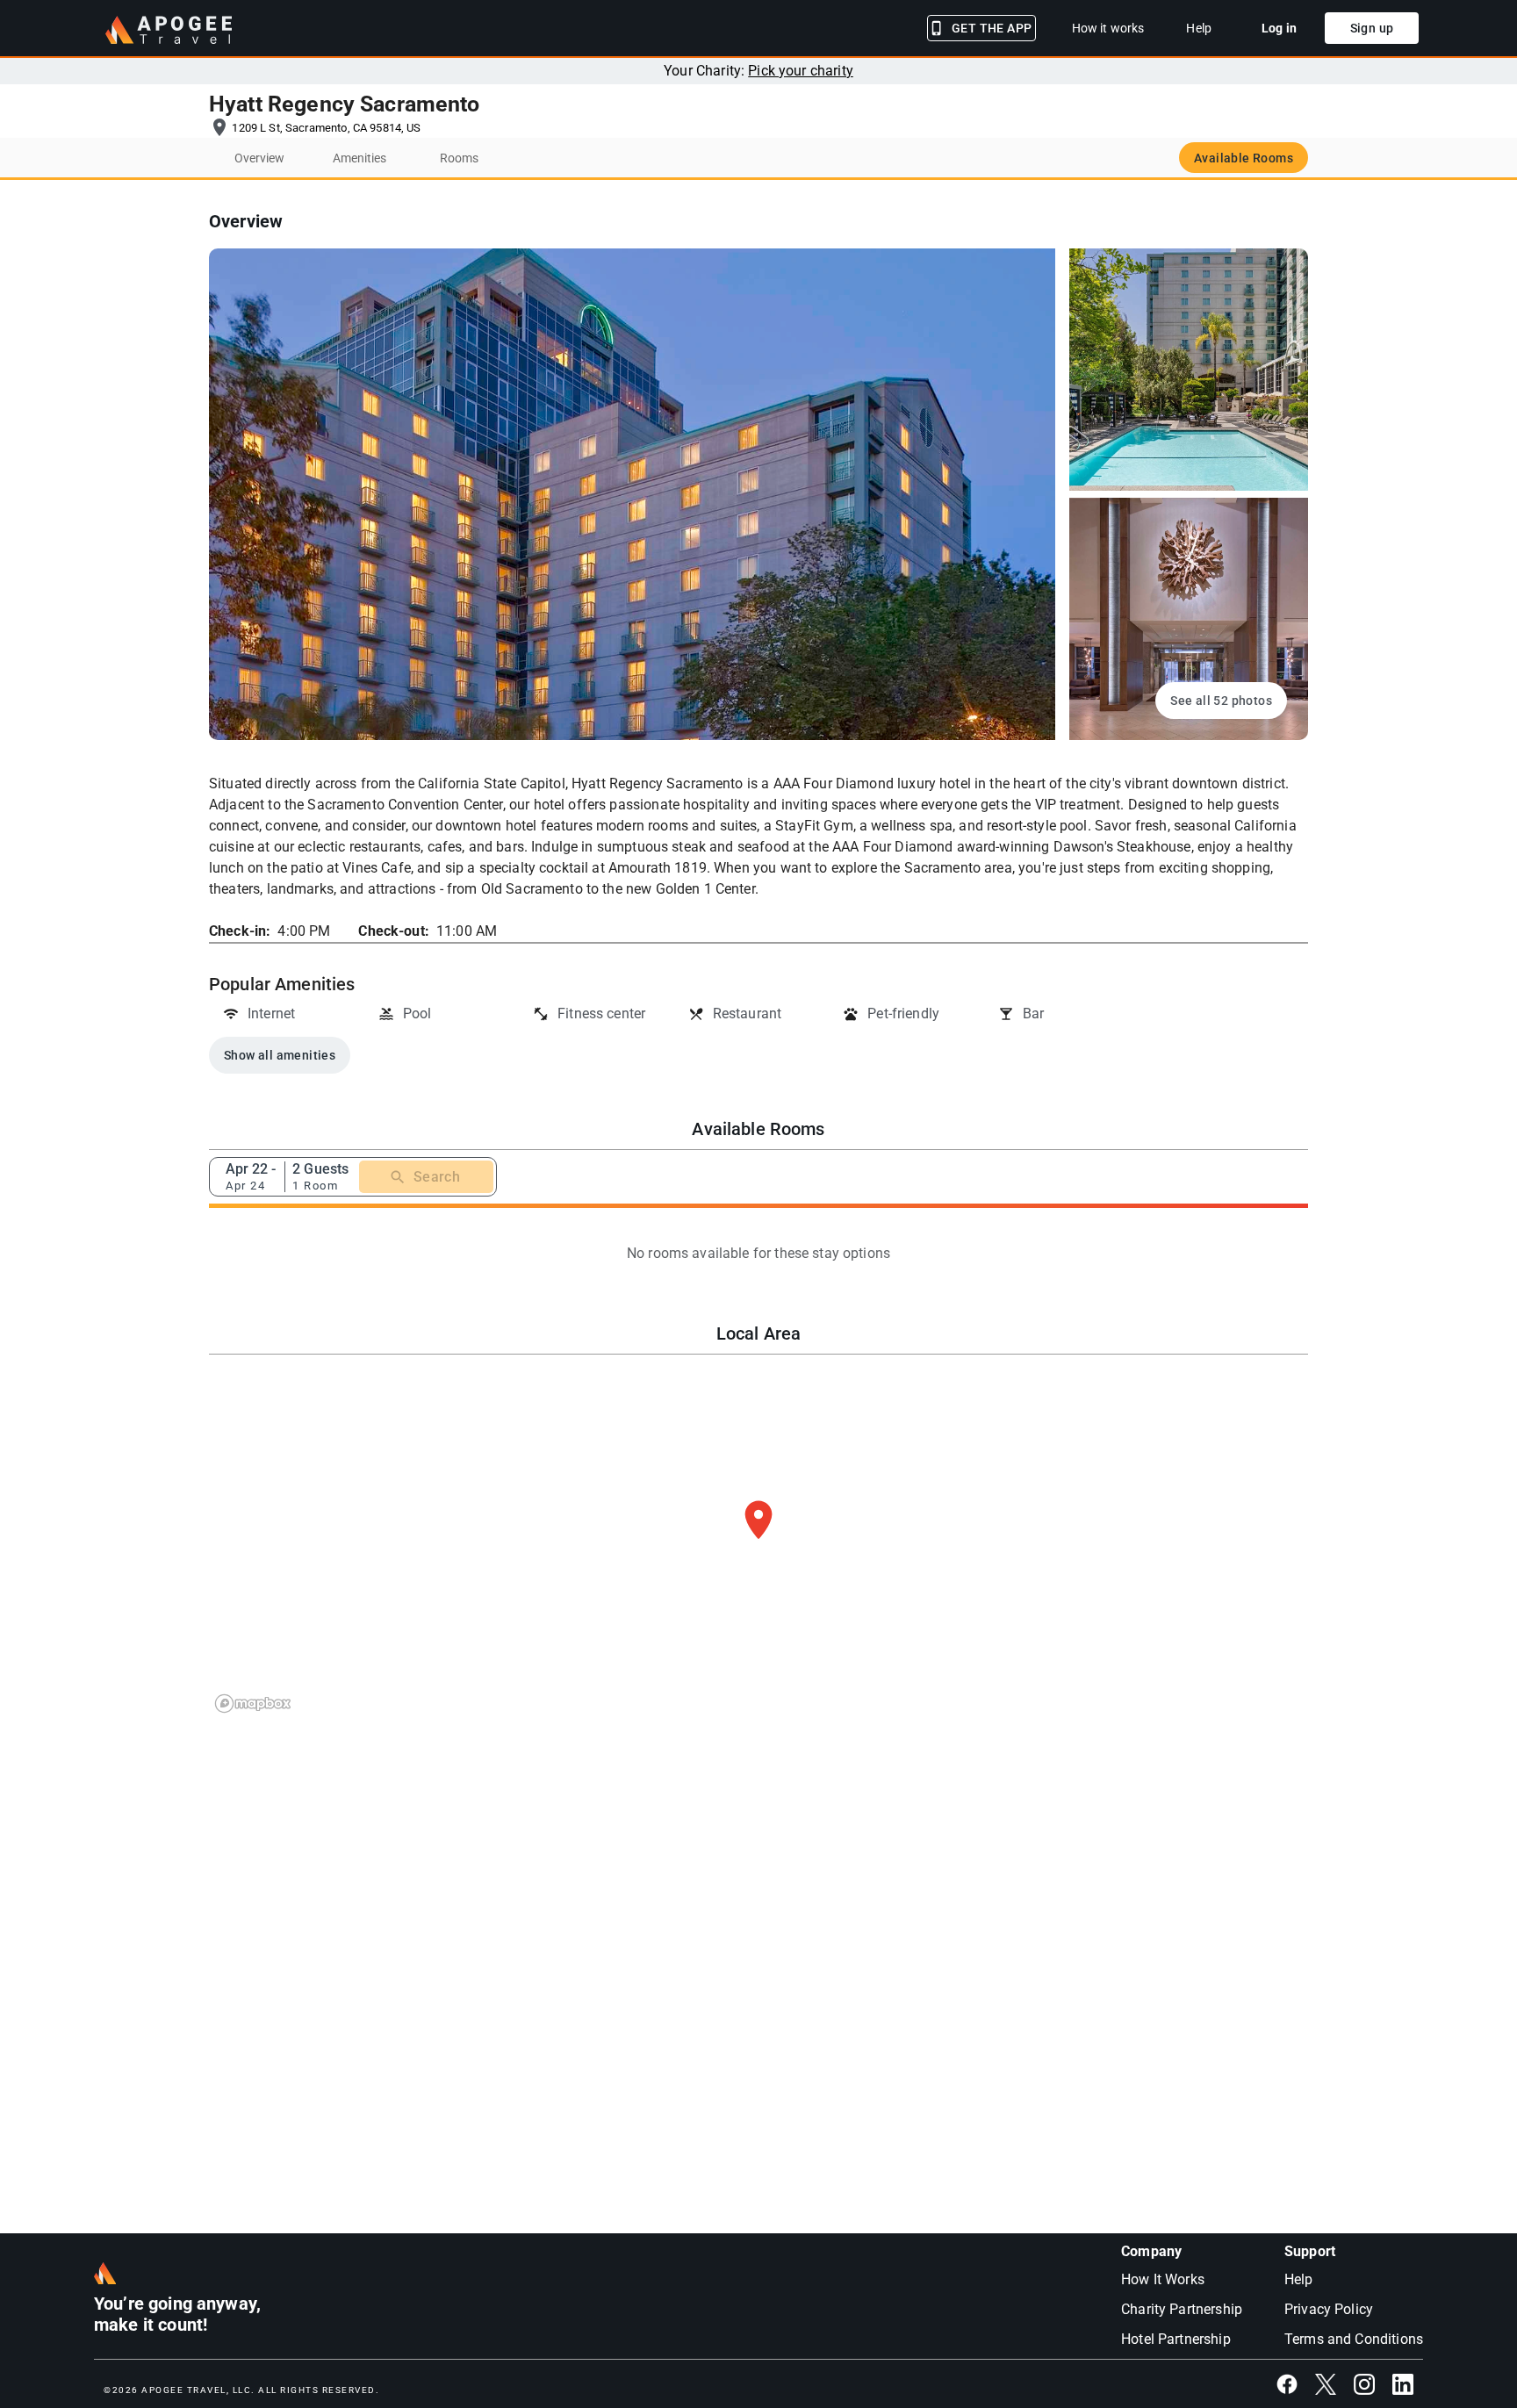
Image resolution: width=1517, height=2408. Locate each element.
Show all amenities (280, 1055)
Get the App (992, 28)
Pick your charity (801, 71)
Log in (1279, 28)
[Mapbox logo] (253, 1704)
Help (1299, 2279)
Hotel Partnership (1176, 2339)
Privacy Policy (1329, 2309)
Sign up (1372, 28)
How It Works (1163, 2279)
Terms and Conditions (1354, 2339)
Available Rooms (1244, 158)
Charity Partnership (1182, 2309)
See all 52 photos (1221, 701)
